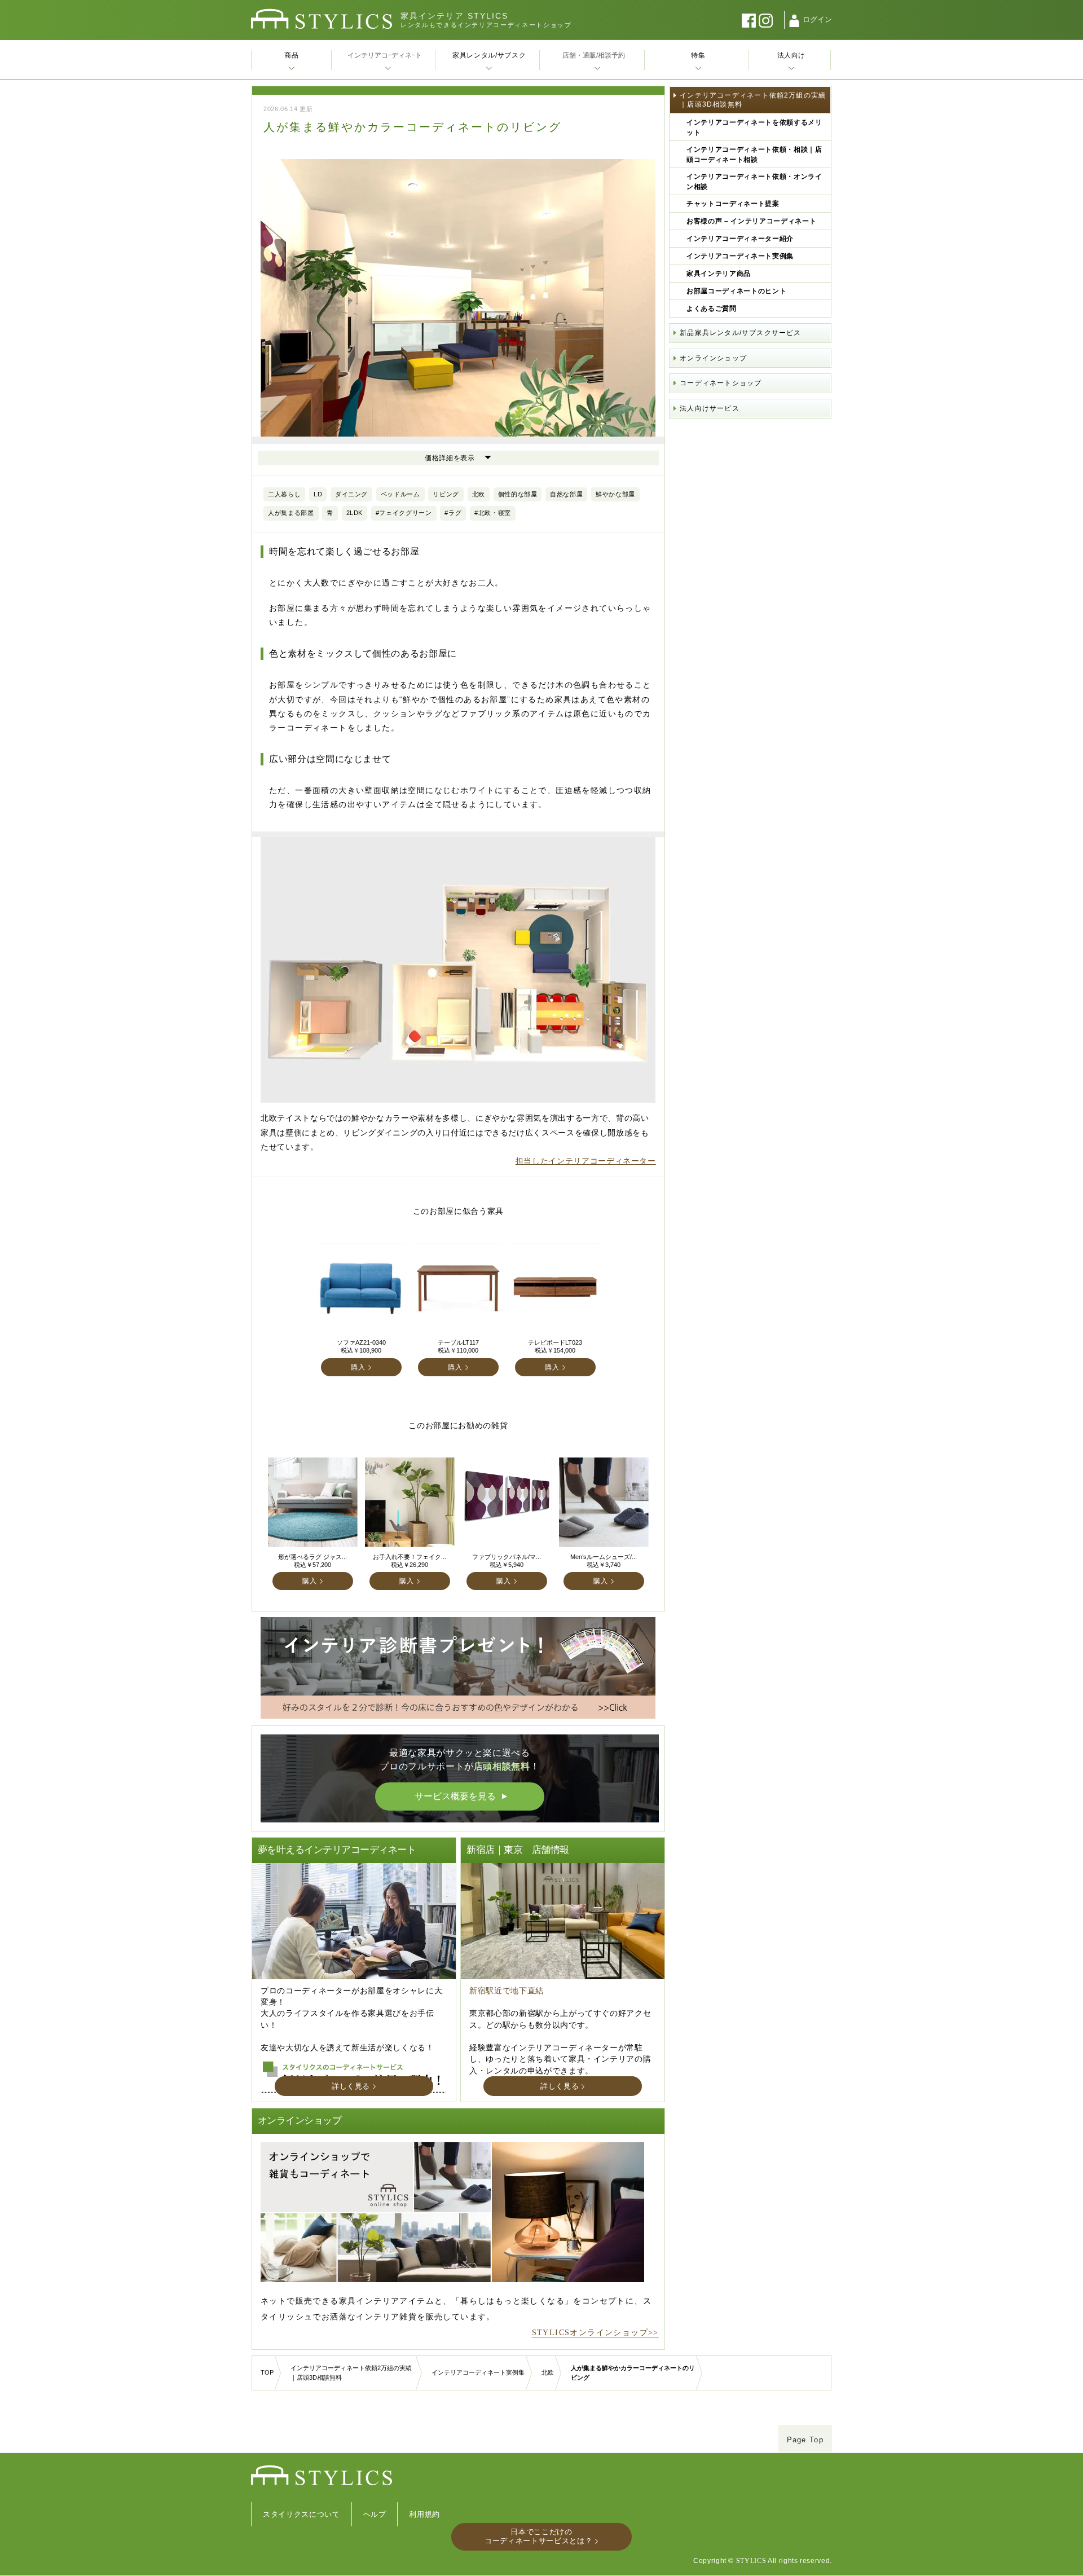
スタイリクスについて (301, 2514)
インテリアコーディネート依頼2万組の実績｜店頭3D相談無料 (753, 100)
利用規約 (424, 2514)
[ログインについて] (794, 21)
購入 (358, 1367)
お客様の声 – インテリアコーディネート (751, 221)
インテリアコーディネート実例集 (740, 256)
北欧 (548, 2372)
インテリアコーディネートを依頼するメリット (754, 127)
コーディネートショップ (721, 383)
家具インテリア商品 (719, 274)
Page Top (805, 2440)
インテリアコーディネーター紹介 (740, 239)
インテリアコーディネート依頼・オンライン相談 (754, 182)
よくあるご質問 (712, 309)
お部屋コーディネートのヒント (736, 291)
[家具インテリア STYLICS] (322, 19)
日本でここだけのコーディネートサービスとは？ (538, 2536)
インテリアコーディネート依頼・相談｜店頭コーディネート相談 (754, 155)
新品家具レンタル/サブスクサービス (740, 333)
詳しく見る (351, 2086)
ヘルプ (375, 2514)
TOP (267, 2372)
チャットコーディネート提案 (733, 204)
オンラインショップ (713, 358)
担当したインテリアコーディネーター (586, 1161)
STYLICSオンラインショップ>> (595, 2333)
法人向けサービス (710, 408)
